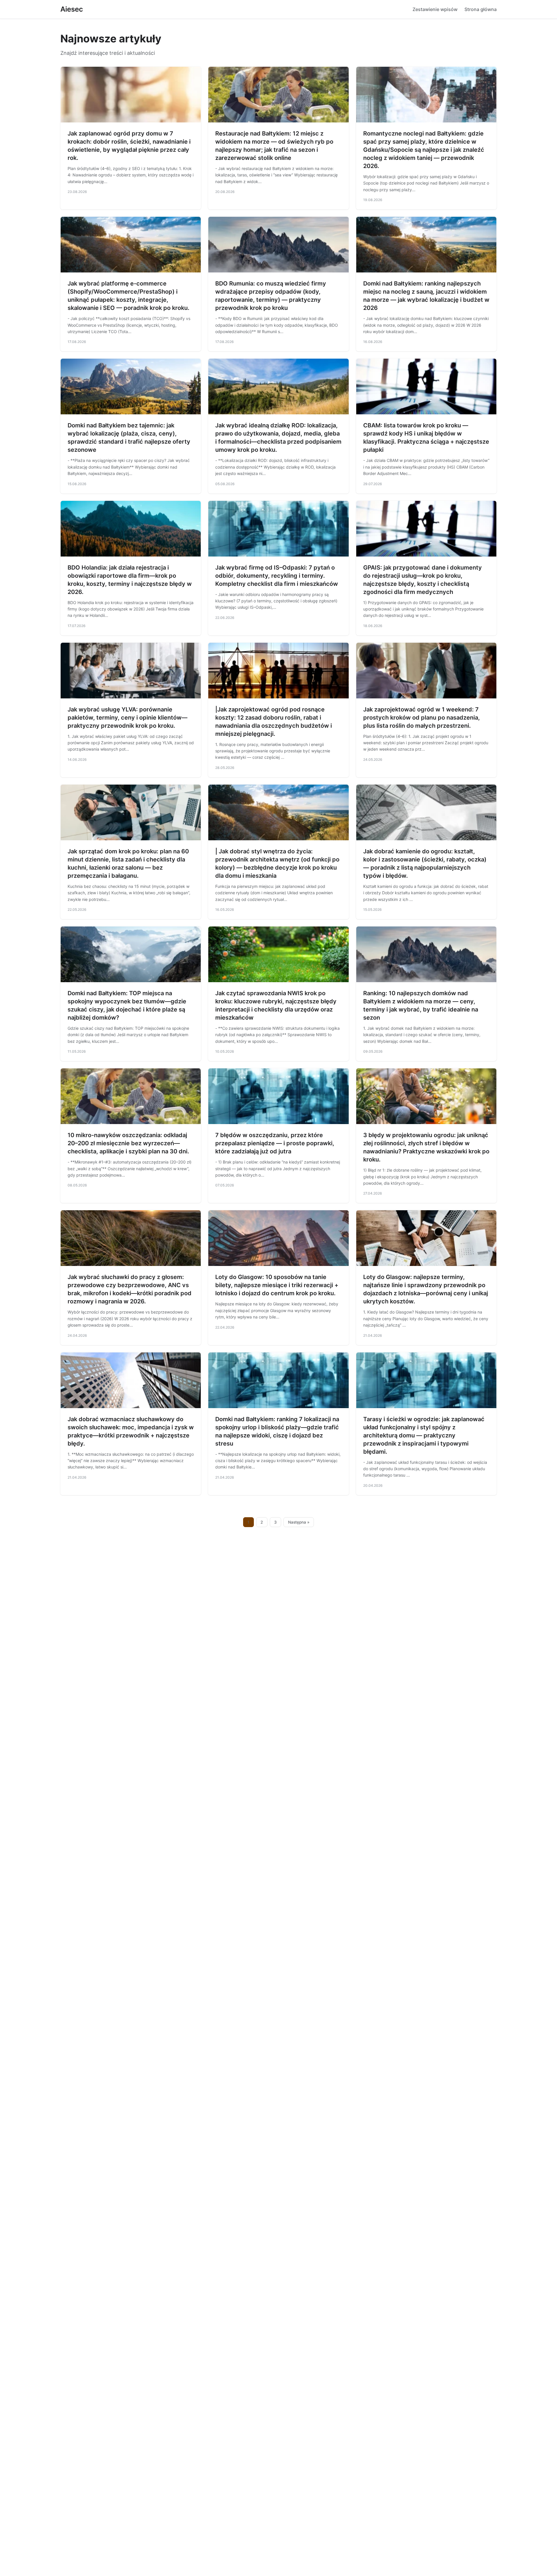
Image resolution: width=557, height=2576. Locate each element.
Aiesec (72, 9)
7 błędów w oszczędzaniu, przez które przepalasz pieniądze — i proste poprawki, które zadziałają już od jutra (275, 1143)
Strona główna (481, 9)
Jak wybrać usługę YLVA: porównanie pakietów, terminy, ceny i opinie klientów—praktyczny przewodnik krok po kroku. (128, 718)
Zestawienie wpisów (435, 9)
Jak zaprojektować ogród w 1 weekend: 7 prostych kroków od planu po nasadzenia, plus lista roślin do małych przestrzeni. (422, 718)
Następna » (299, 1522)
